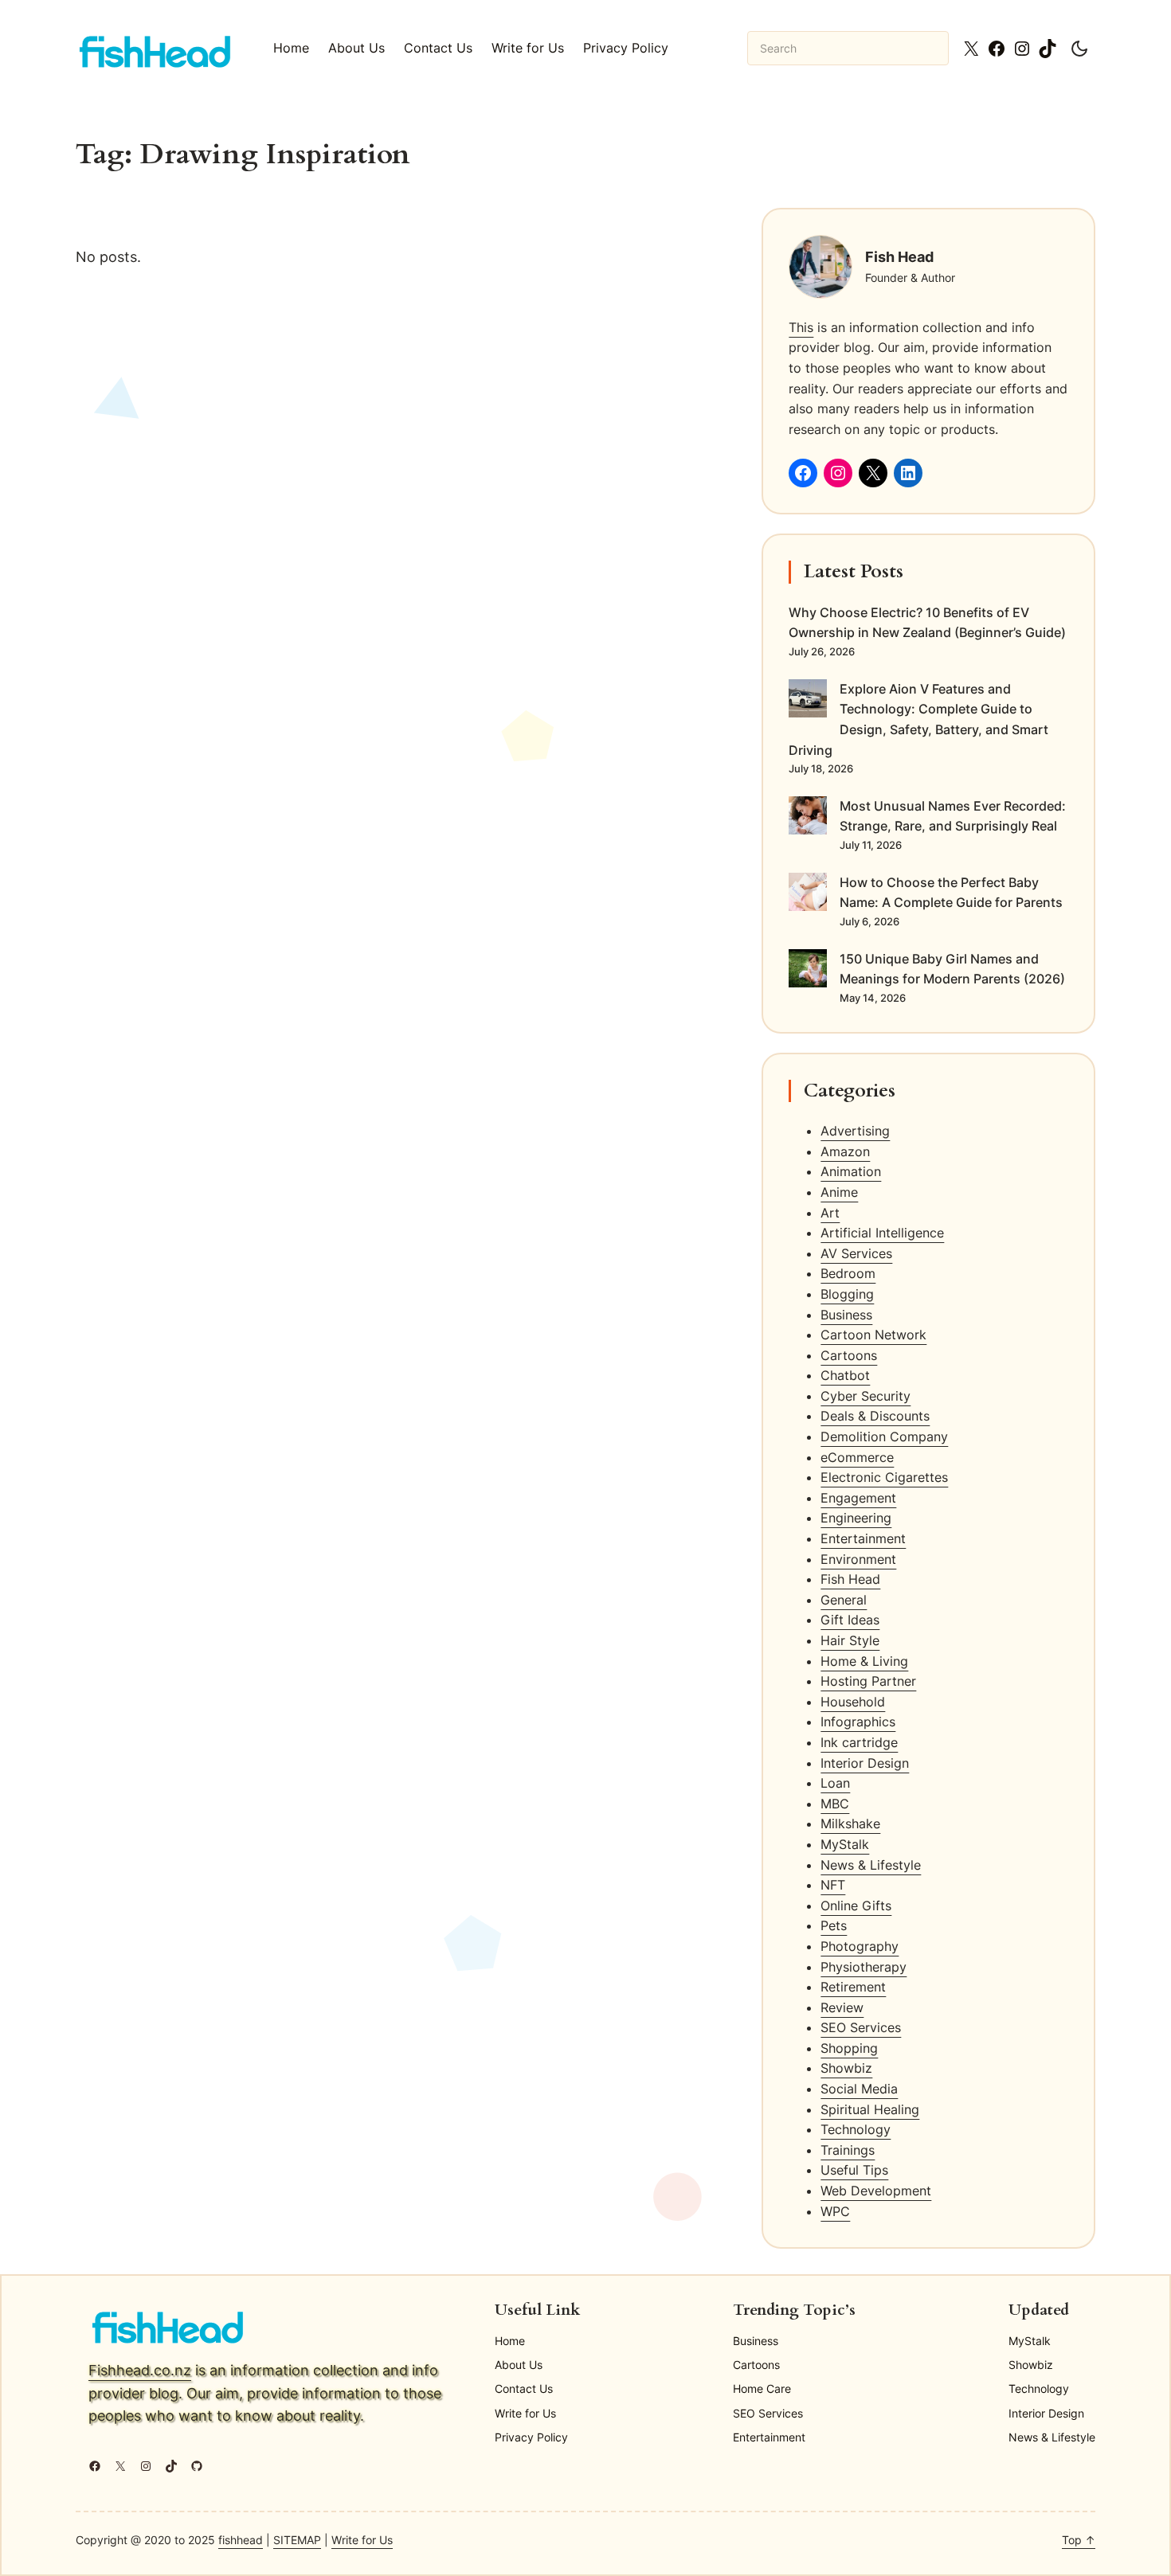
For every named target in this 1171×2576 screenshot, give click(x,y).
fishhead (241, 2540)
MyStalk (845, 1844)
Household (853, 1702)
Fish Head (850, 1579)
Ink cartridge (859, 1742)
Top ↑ (1079, 2540)
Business (846, 1315)
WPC (835, 2211)
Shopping (849, 2048)
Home (291, 48)
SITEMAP (297, 2540)
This (801, 327)
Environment (858, 1559)
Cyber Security (866, 1396)
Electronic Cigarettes (884, 1477)
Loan (835, 1783)
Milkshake (850, 1824)
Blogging (847, 1294)
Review (842, 2007)
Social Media (859, 2089)
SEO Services (861, 2027)
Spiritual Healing (870, 2109)
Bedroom (848, 1273)
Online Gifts (856, 1906)
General (844, 1600)
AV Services (856, 1253)
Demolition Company (884, 1437)
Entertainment (863, 1538)
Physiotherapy (864, 1967)
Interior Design (865, 1763)
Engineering (856, 1518)
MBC (835, 1804)
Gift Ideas (850, 1620)
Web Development (876, 2191)
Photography (860, 1946)
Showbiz (846, 2068)
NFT (833, 1885)
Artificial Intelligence (882, 1233)
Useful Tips (854, 2170)
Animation (851, 1171)
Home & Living (864, 1661)
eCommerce (857, 1457)
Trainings (848, 2150)
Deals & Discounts (875, 1416)
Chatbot (845, 1375)
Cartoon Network (873, 1335)
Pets (834, 1925)
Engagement (858, 1498)
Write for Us (362, 2540)
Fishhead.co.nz (140, 2370)
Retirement (853, 1987)
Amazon (845, 1151)
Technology (856, 2129)
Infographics (858, 1722)
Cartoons (849, 1355)
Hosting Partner (868, 1681)
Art (830, 1213)
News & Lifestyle (871, 1865)
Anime (839, 1192)
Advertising (855, 1131)
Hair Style (850, 1640)
